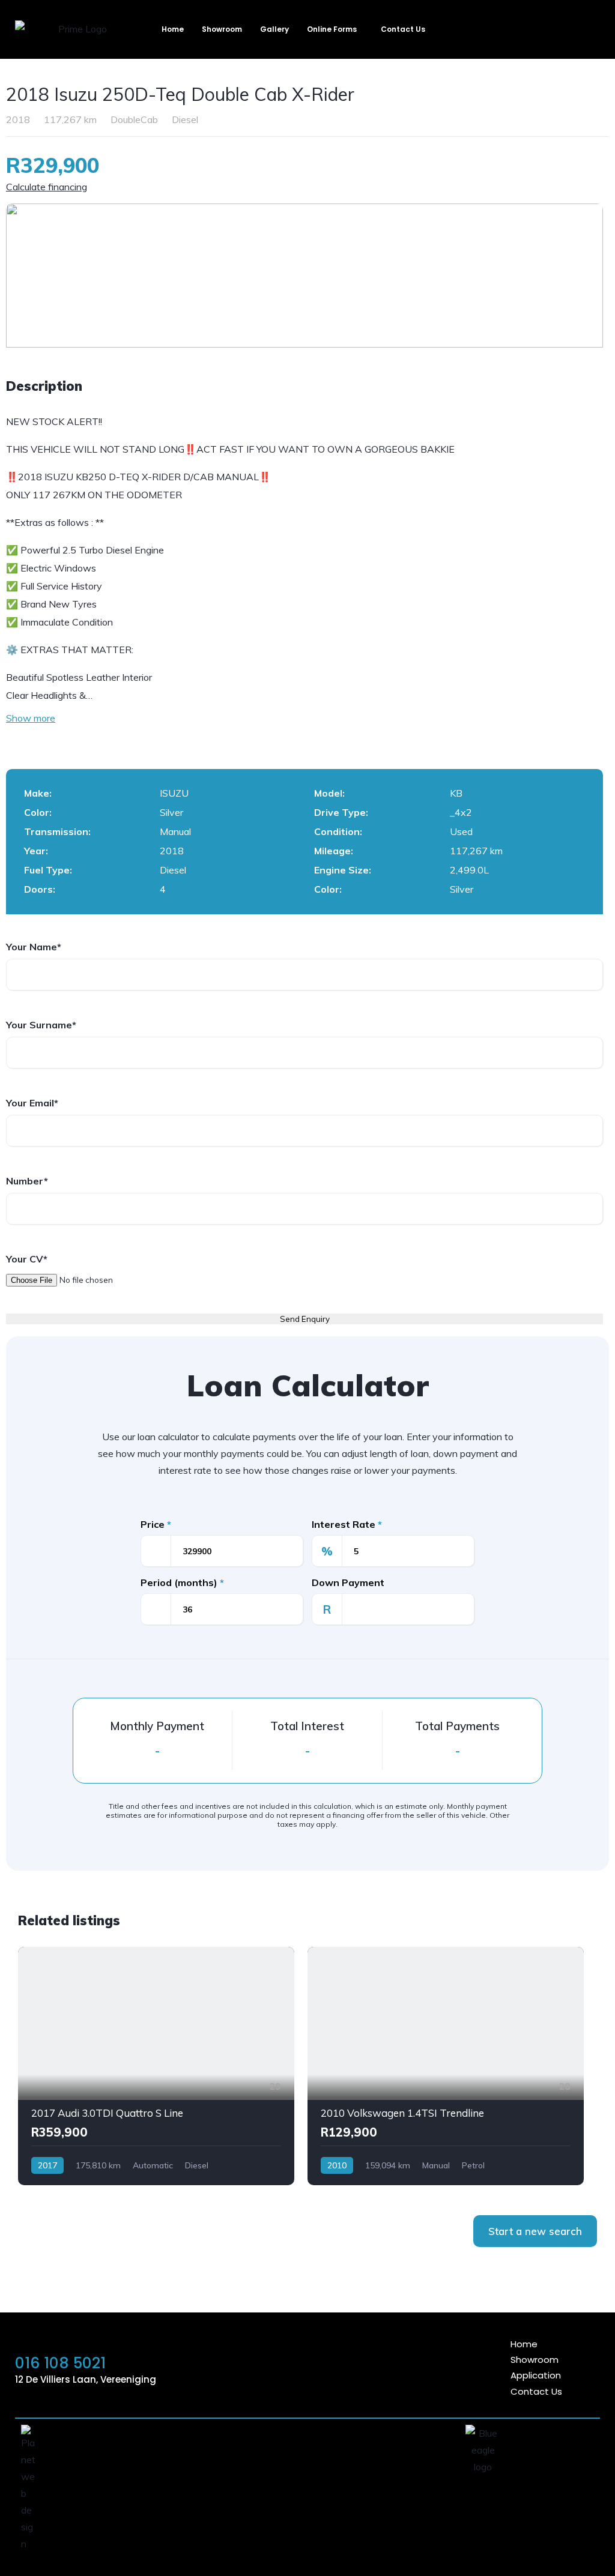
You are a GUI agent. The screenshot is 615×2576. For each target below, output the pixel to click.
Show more (31, 718)
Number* (27, 1181)
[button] (335, 29)
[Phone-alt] (348, 2368)
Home (173, 29)
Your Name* (34, 947)
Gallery (274, 29)
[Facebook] (381, 2368)
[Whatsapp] (315, 2368)
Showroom (222, 29)
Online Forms (332, 29)
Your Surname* (41, 1025)
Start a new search (535, 2231)
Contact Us (403, 29)
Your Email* (32, 1103)
